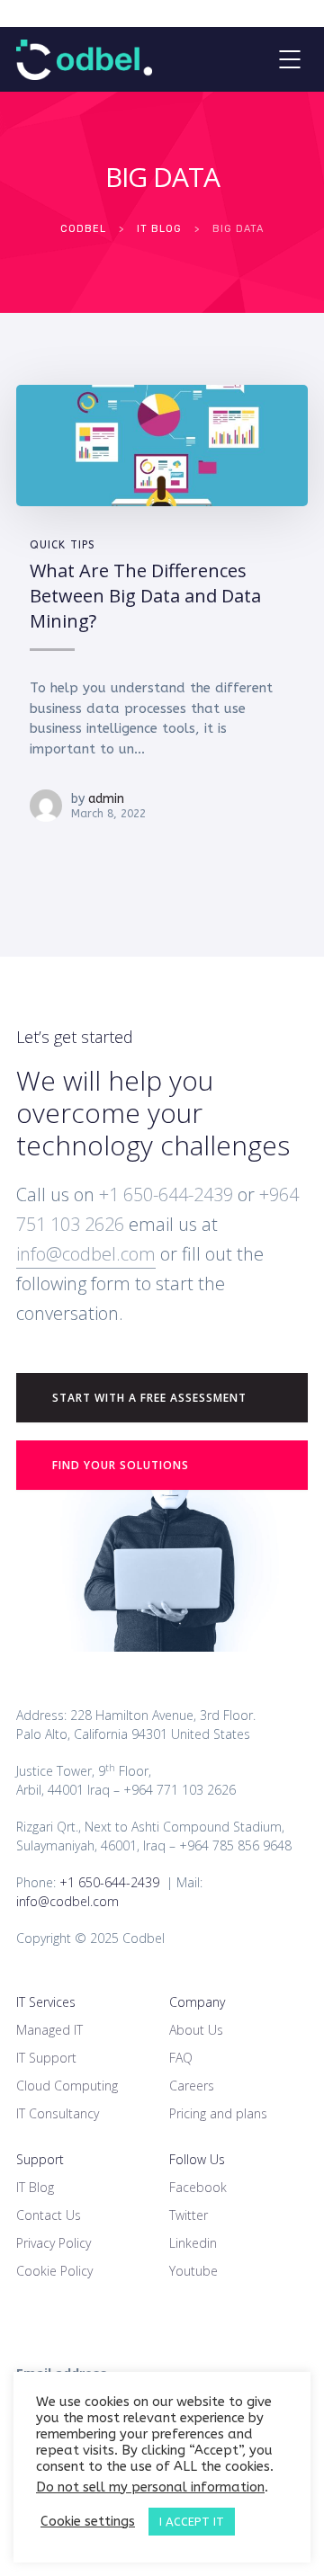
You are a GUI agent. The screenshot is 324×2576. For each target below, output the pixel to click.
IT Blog (35, 2187)
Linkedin (193, 2243)
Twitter (189, 2215)
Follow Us (197, 2159)
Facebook (198, 2187)
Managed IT (49, 2030)
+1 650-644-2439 (164, 1194)
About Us (196, 2030)
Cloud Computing (67, 2086)
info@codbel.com (86, 1254)
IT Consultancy (58, 2113)
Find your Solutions (121, 1465)
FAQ (181, 2058)
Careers (192, 2086)
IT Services (46, 2002)
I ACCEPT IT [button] (192, 2522)
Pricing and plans (218, 2113)
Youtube (193, 2271)
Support (40, 2159)
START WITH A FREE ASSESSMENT (149, 1398)
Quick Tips (63, 545)
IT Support (46, 2058)
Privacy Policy (54, 2243)
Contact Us (49, 2215)
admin (106, 799)
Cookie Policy (54, 2271)
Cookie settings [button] (88, 2522)
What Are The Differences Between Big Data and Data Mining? (145, 595)
